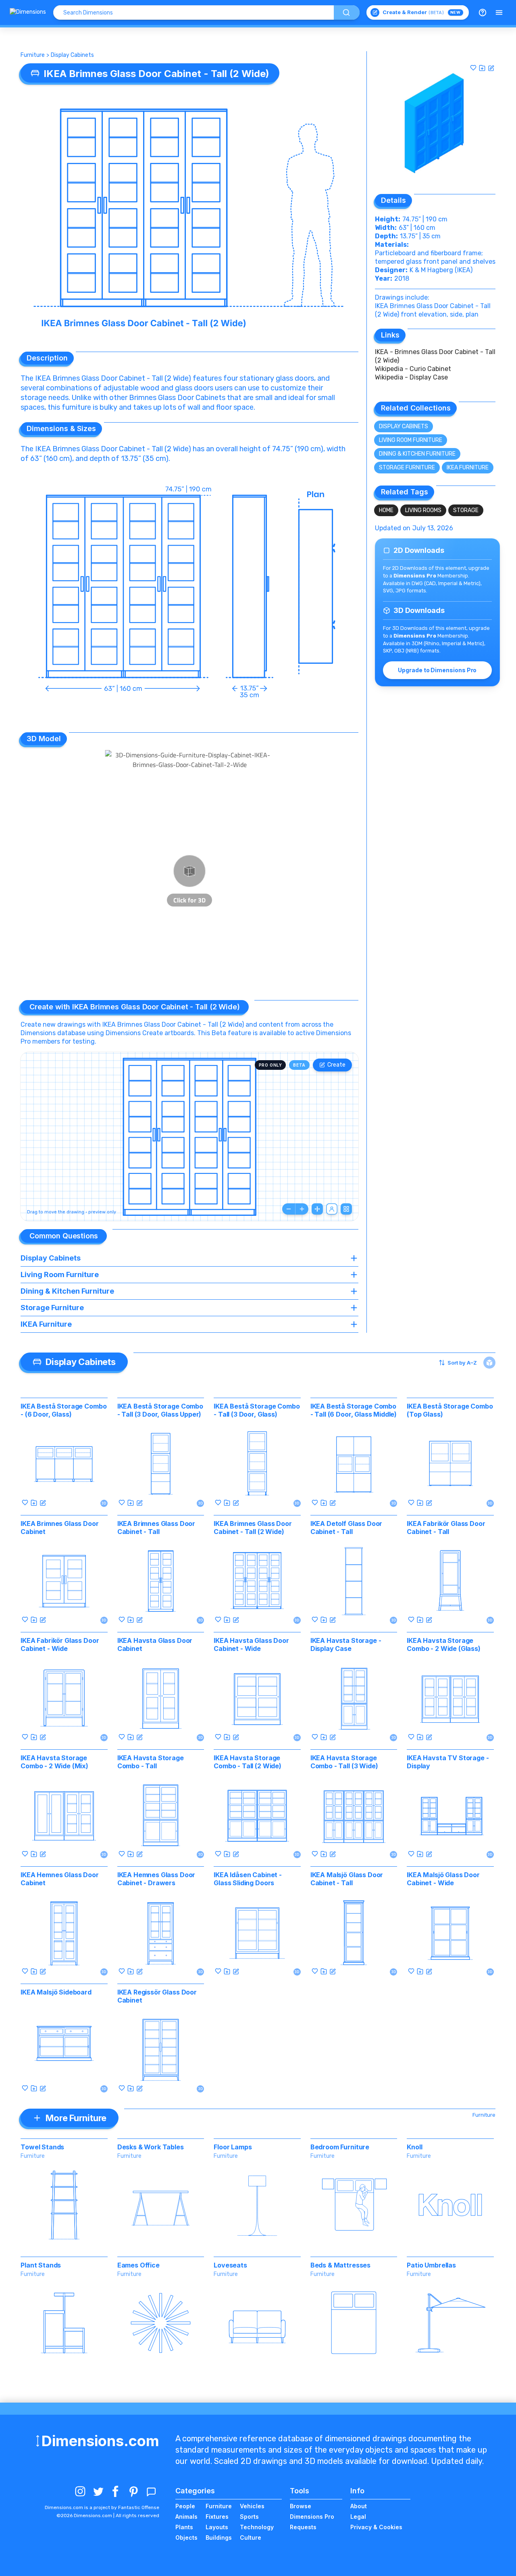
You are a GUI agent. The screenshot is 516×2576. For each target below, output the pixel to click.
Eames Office (138, 2265)
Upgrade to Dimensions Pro (437, 670)
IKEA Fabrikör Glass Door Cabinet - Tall (446, 1528)
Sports (249, 2517)
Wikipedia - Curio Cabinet (413, 369)
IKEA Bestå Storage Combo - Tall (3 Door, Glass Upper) (160, 1410)
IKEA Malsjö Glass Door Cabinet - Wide (443, 1879)
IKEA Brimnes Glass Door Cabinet (59, 1528)
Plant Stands (41, 2265)
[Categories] (499, 13)
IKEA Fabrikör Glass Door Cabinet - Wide (60, 1644)
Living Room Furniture (411, 440)
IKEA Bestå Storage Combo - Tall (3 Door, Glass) (257, 1410)
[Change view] (346, 1209)
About (359, 2506)
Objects (186, 2537)
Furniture (33, 55)
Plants (184, 2527)
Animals (186, 2517)
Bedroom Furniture (340, 2147)
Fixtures (217, 2517)
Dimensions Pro (312, 2517)
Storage (466, 510)
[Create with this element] (491, 68)
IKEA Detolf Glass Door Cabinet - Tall (346, 1528)
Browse (301, 2506)
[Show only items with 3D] (489, 1363)
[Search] (347, 13)
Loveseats (230, 2265)
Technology (257, 2527)
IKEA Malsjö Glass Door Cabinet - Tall (347, 1879)
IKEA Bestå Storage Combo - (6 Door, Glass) (63, 1410)
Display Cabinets (72, 55)
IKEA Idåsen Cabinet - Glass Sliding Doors (248, 1879)
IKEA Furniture (468, 468)
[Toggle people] (332, 1209)
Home (386, 510)
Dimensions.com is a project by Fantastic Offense (102, 2507)
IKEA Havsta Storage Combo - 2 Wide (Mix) (54, 1762)
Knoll (414, 2147)
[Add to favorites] (473, 68)
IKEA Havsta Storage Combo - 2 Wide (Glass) (443, 1644)
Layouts (217, 2527)
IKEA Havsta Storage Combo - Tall (151, 1762)
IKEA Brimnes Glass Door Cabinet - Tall (156, 1528)
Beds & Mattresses (340, 2265)
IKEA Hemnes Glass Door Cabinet (59, 1879)
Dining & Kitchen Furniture (417, 454)
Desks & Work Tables (151, 2147)
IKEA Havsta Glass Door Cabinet (155, 1644)
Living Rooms (423, 510)
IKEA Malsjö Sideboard (56, 1992)
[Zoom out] (289, 1209)
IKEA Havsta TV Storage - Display (448, 1762)
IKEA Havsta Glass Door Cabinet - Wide (251, 1644)
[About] (483, 13)
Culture (251, 2537)
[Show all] (317, 1209)
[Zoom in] (302, 1209)
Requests (303, 2527)
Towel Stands (42, 2147)
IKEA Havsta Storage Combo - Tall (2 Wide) (248, 1762)
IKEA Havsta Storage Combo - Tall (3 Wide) (344, 1762)
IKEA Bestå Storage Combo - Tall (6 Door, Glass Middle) (354, 1410)
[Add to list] (482, 68)
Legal (358, 2517)
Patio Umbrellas (431, 2265)
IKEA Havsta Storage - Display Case (346, 1644)
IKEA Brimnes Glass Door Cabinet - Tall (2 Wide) (253, 1528)
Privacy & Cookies (376, 2527)
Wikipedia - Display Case (411, 377)
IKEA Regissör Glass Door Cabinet (157, 1996)
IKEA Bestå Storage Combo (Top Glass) (450, 1410)
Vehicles (252, 2506)
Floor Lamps (233, 2147)
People (185, 2506)
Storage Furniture (407, 468)
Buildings (219, 2537)
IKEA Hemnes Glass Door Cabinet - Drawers (156, 1879)
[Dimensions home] (28, 13)
